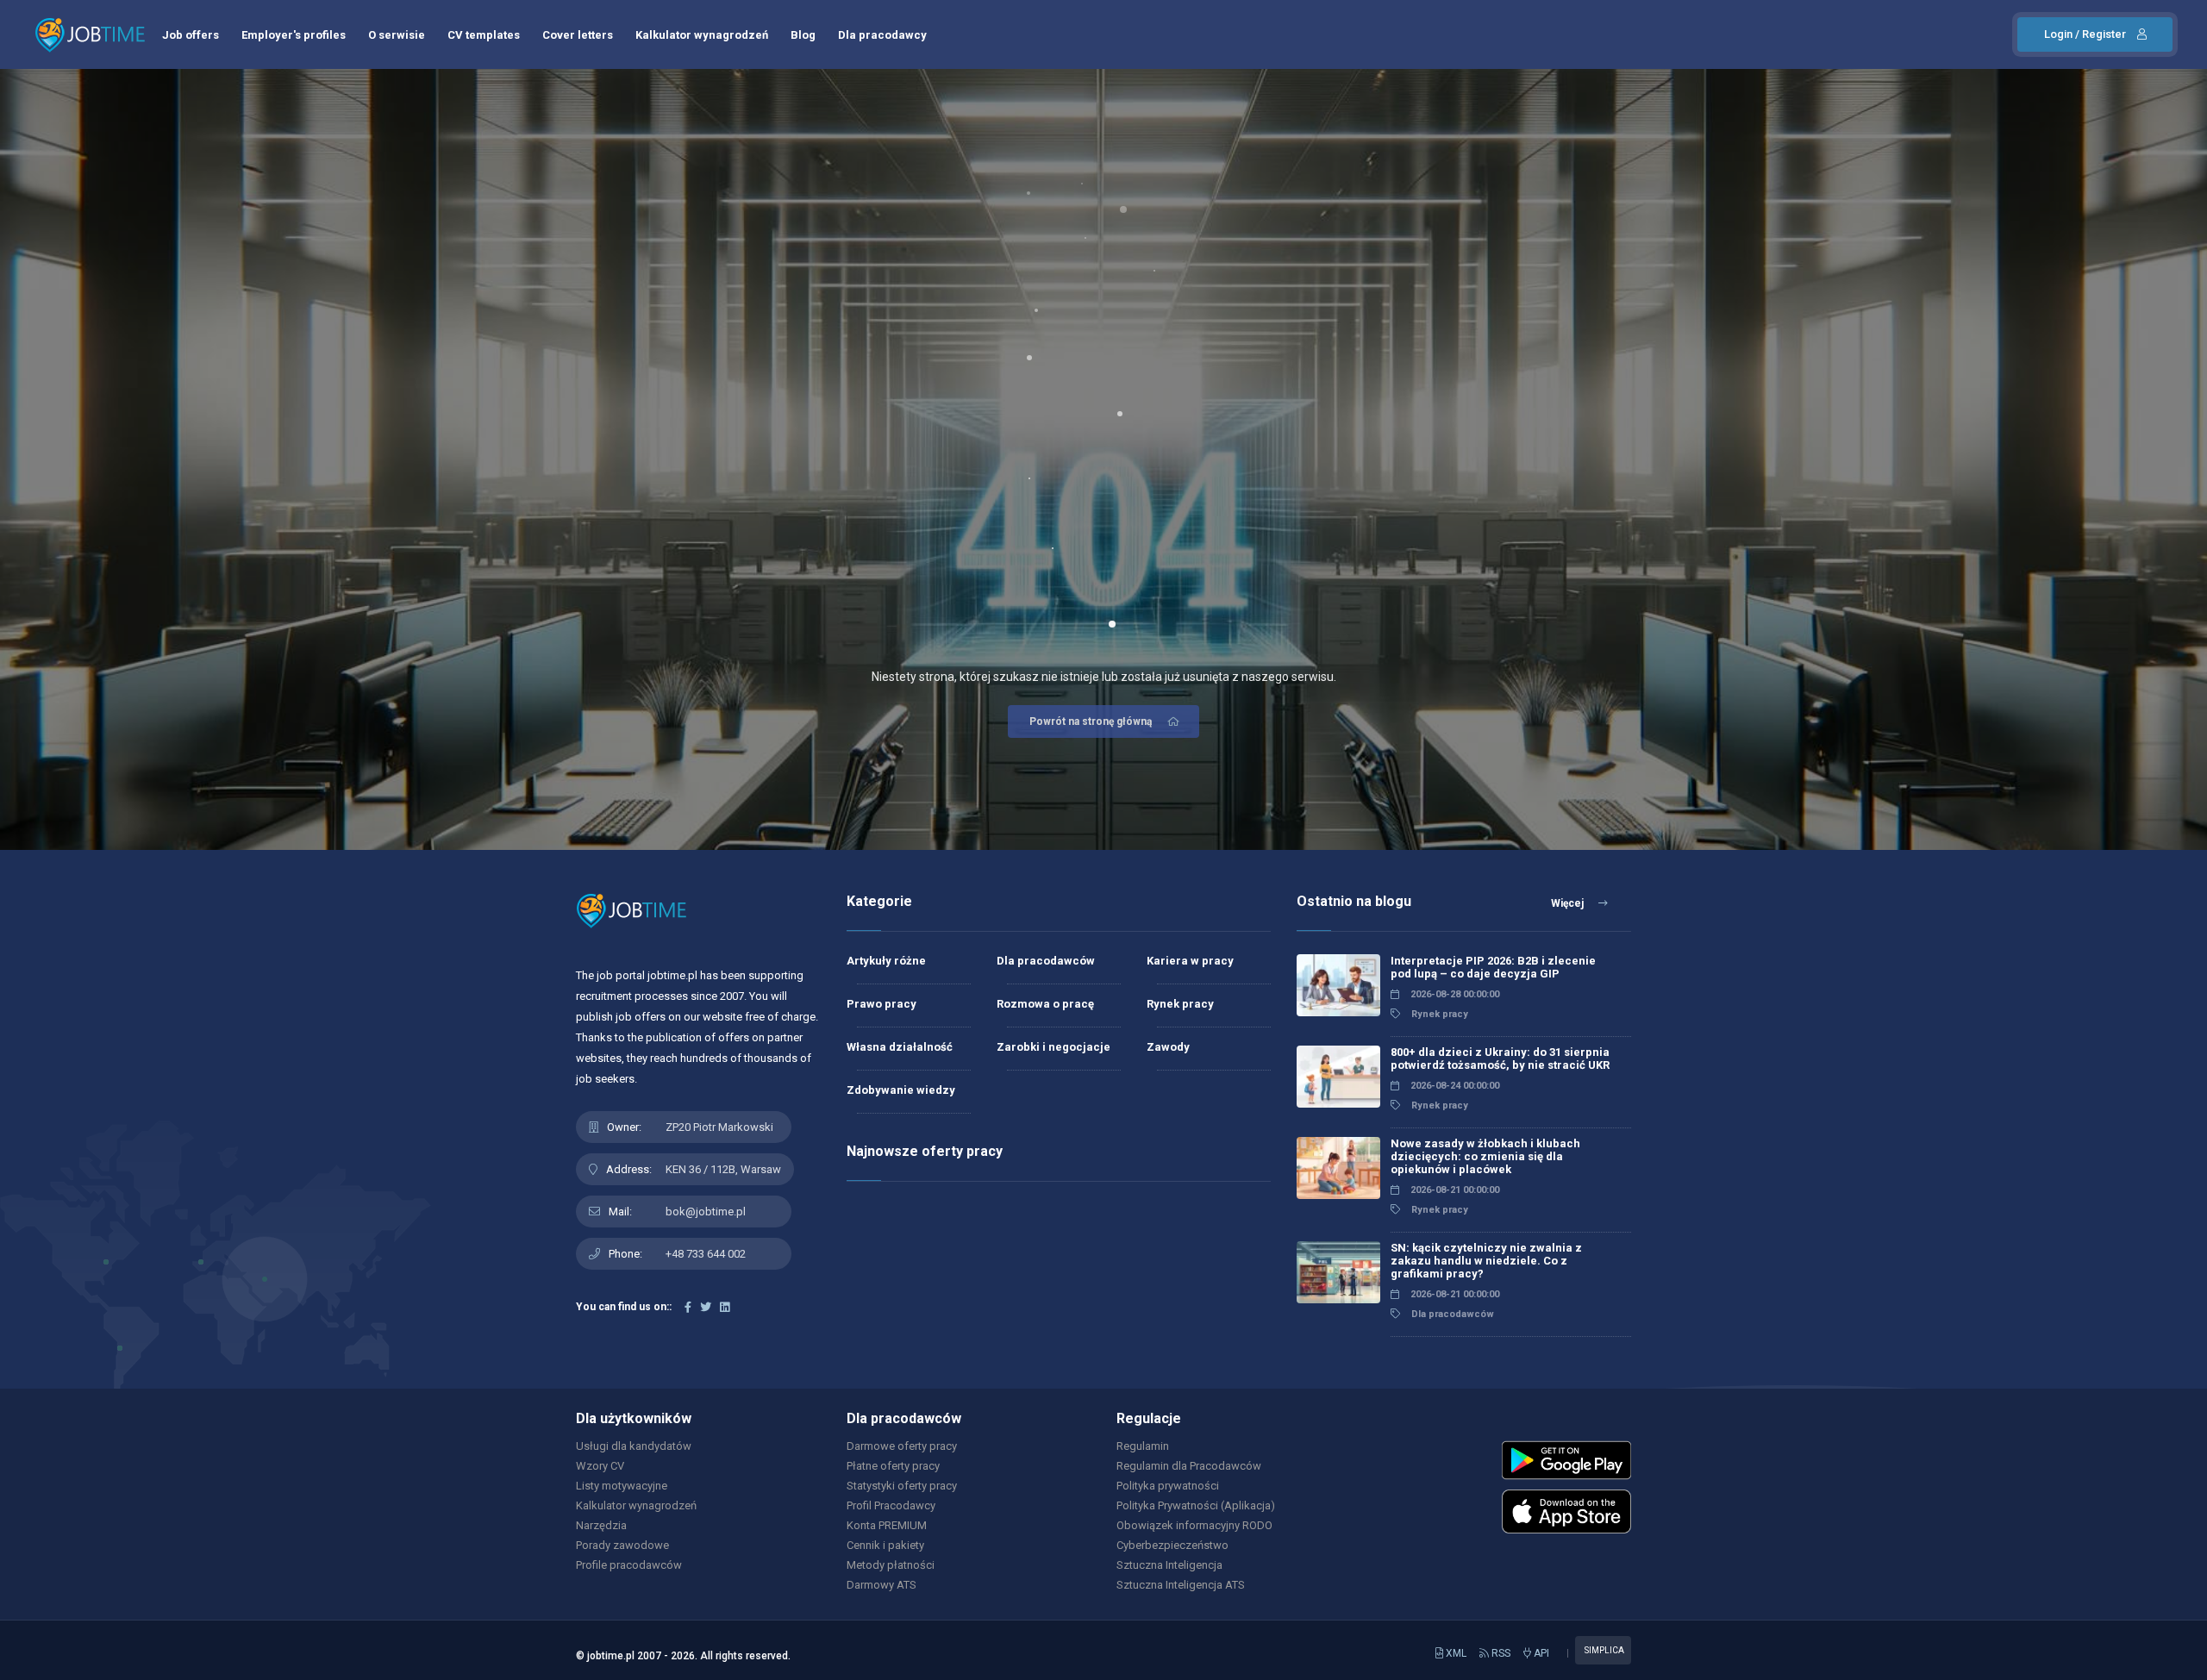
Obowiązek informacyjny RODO (1194, 1525)
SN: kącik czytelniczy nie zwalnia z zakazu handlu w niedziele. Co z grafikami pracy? (1486, 1261)
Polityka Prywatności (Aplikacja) (1196, 1505)
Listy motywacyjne (622, 1486)
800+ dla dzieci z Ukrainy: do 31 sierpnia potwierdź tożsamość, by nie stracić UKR (1500, 1059)
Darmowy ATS (882, 1585)
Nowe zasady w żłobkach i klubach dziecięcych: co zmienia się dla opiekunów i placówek (1485, 1156)
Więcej (1569, 903)
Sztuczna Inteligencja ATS (1181, 1585)
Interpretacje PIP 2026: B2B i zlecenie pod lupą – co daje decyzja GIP (1493, 967)
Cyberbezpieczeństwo (1172, 1545)
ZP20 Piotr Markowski (719, 1127)
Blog (803, 35)
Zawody (1168, 1047)
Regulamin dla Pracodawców (1189, 1466)
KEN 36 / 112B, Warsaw (723, 1169)
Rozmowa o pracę (1045, 1004)
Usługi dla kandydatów (634, 1446)
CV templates (484, 35)
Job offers (191, 35)
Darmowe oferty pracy (902, 1446)
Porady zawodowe (622, 1545)
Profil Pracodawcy (891, 1505)
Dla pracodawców (1046, 961)
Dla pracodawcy (882, 35)
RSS (1500, 1653)
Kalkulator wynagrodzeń (702, 35)
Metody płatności (891, 1565)
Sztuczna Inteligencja (1169, 1565)
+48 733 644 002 (706, 1254)
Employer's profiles (294, 35)
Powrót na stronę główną (1091, 721)
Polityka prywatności (1168, 1486)
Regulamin (1143, 1446)
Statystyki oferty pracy (902, 1486)
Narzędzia (601, 1525)
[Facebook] (688, 1307)
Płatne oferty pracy (893, 1466)
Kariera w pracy (1190, 961)
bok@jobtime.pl (706, 1212)
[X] (706, 1307)
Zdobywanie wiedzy (901, 1090)
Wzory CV (600, 1466)
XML (1455, 1653)
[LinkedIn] (725, 1307)
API (1540, 1653)
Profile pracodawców (629, 1565)
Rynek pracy (1180, 1004)
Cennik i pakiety (885, 1545)
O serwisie (397, 35)
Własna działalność (900, 1047)
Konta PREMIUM (887, 1525)
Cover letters (578, 35)
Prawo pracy (882, 1004)
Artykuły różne (886, 961)
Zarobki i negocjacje (1053, 1047)
